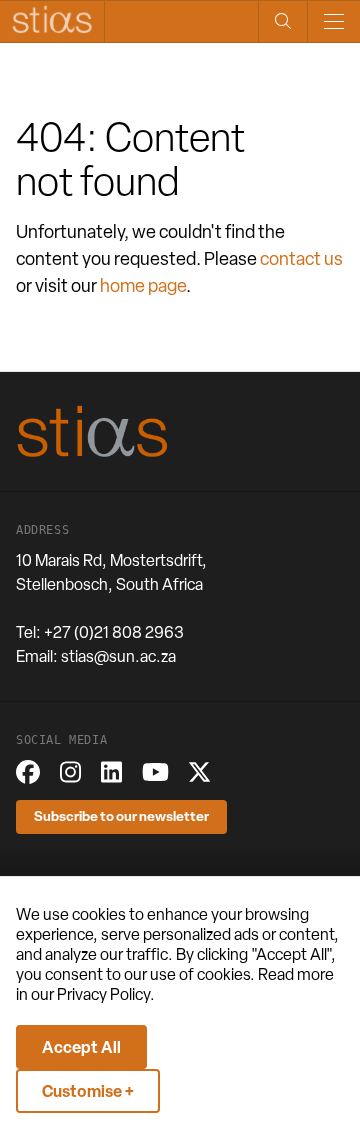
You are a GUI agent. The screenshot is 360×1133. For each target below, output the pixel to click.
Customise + (88, 1091)
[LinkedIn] (111, 772)
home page (143, 285)
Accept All (81, 1047)
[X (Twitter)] (199, 772)
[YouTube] (155, 772)
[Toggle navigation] (333, 21)
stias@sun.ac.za (118, 656)
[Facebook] (28, 772)
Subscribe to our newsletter (121, 815)
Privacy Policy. (106, 994)
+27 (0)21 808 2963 (114, 632)
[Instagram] (70, 772)
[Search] (282, 21)
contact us (301, 258)
